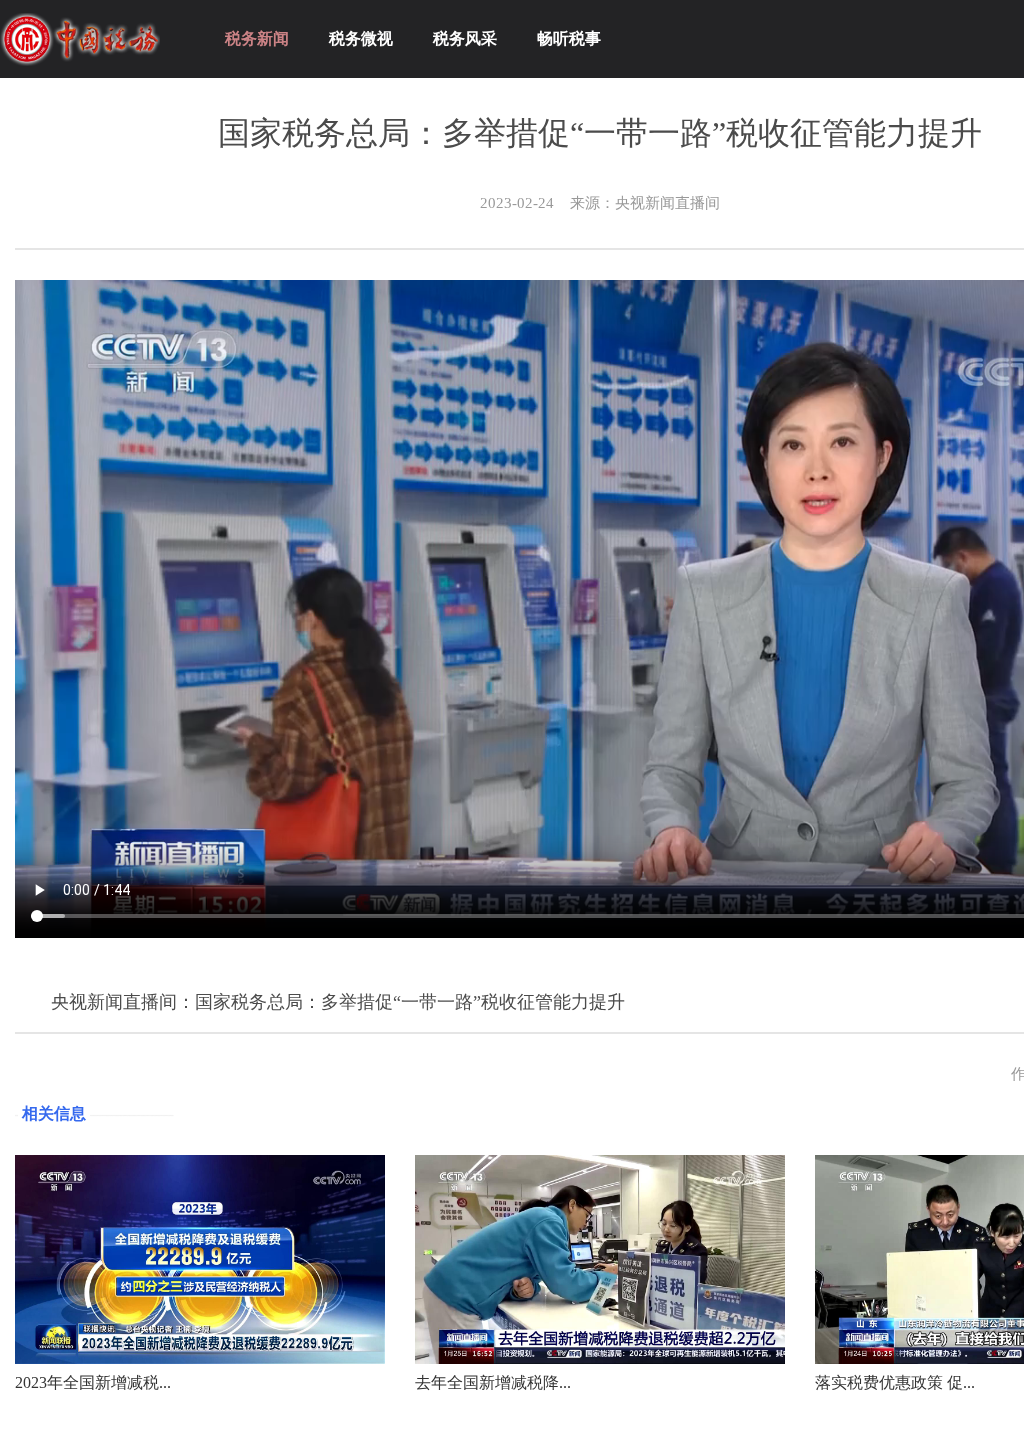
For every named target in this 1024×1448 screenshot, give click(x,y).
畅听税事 (569, 38)
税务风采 (465, 38)
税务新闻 (257, 38)
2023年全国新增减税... (93, 1382)
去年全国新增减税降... (493, 1382)
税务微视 (361, 38)
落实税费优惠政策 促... (895, 1382)
